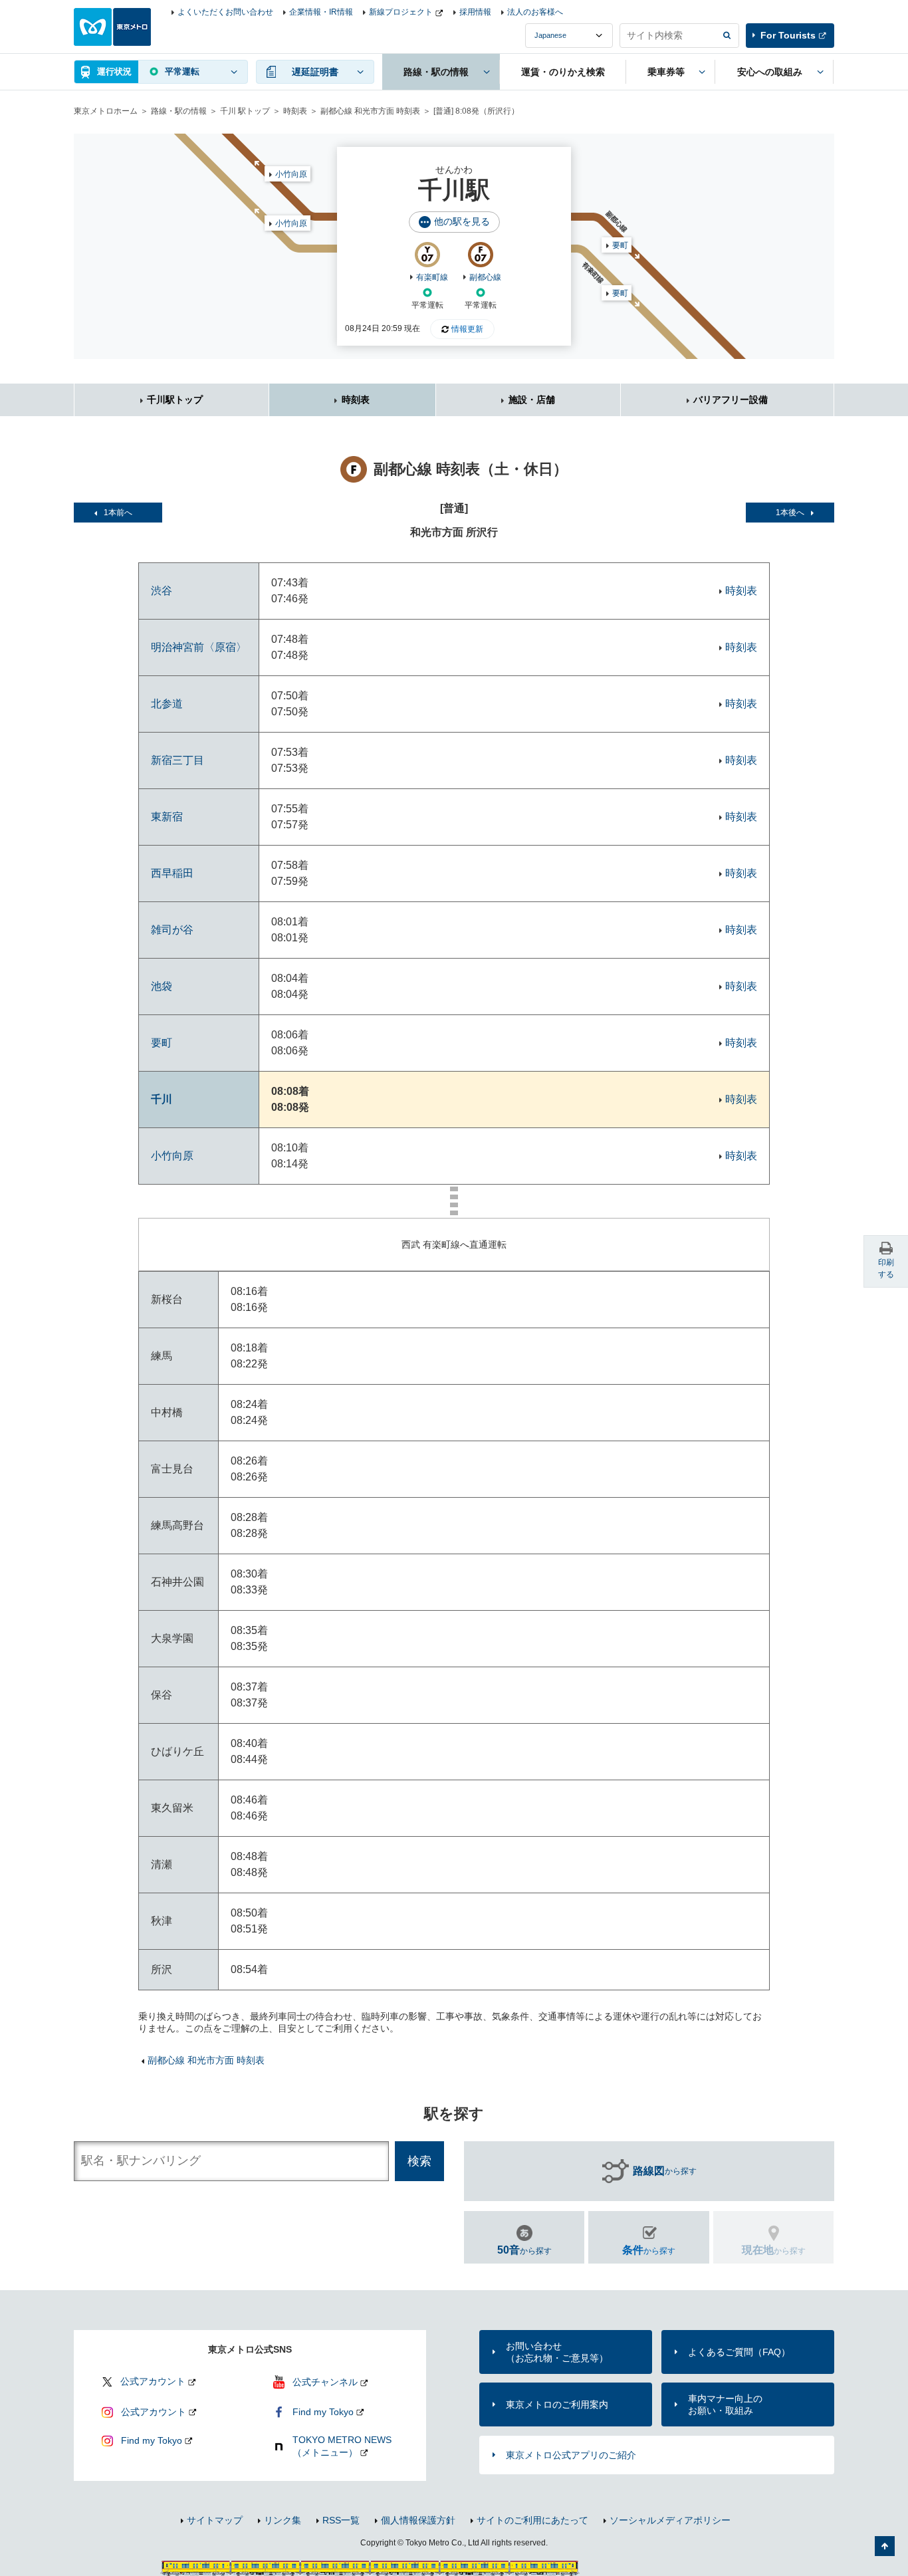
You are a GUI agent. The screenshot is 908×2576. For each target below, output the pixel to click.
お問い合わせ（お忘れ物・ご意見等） (557, 2352)
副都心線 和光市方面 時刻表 (370, 111)
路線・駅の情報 (179, 111)
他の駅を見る (462, 221)
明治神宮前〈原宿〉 (199, 647)
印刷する (886, 1268)
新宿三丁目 (177, 760)
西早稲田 (172, 873)
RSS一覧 (341, 2520)
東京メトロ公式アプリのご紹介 (571, 2455)
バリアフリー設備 (731, 400)
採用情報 (475, 12)
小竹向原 (291, 223)
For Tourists (788, 35)
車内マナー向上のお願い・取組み (725, 2404)
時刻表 (295, 111)
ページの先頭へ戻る (885, 2546)
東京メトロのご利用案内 (557, 2404)
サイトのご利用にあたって (532, 2520)
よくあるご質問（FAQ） (739, 2352)
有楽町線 (432, 277)
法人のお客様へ (535, 12)
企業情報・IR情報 (321, 12)
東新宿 (167, 817)
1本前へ (118, 513)
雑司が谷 (172, 930)
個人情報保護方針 (418, 2520)
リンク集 (283, 2520)
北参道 (167, 704)
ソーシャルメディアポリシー (670, 2520)
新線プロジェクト (401, 12)
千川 (162, 1099)
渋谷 (162, 591)
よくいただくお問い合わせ (225, 12)
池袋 (162, 986)
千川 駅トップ (245, 111)
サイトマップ (215, 2520)
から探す (665, 2171)
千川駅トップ (175, 400)
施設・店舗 (532, 400)
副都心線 (485, 277)
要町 (620, 293)
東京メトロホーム (106, 111)
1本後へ (790, 513)
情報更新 (467, 329)
